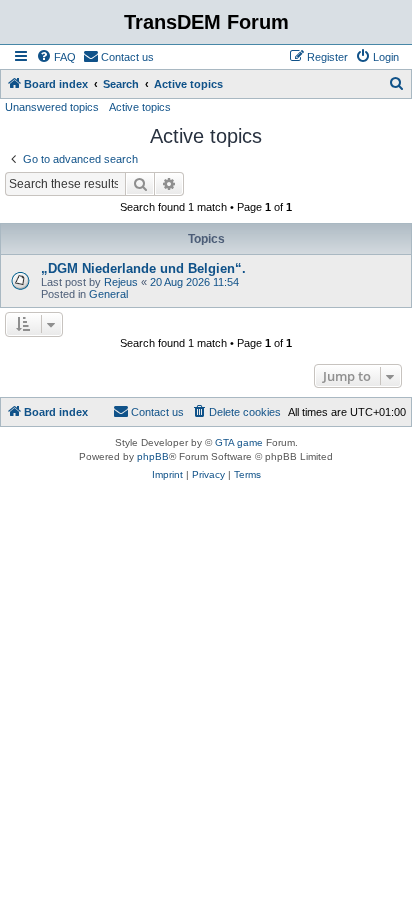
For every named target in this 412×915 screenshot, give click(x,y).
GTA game (239, 442)
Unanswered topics (52, 107)
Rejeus (121, 282)
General (108, 294)
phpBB (153, 456)
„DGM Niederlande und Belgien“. (143, 268)
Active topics (140, 107)
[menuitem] (56, 57)
